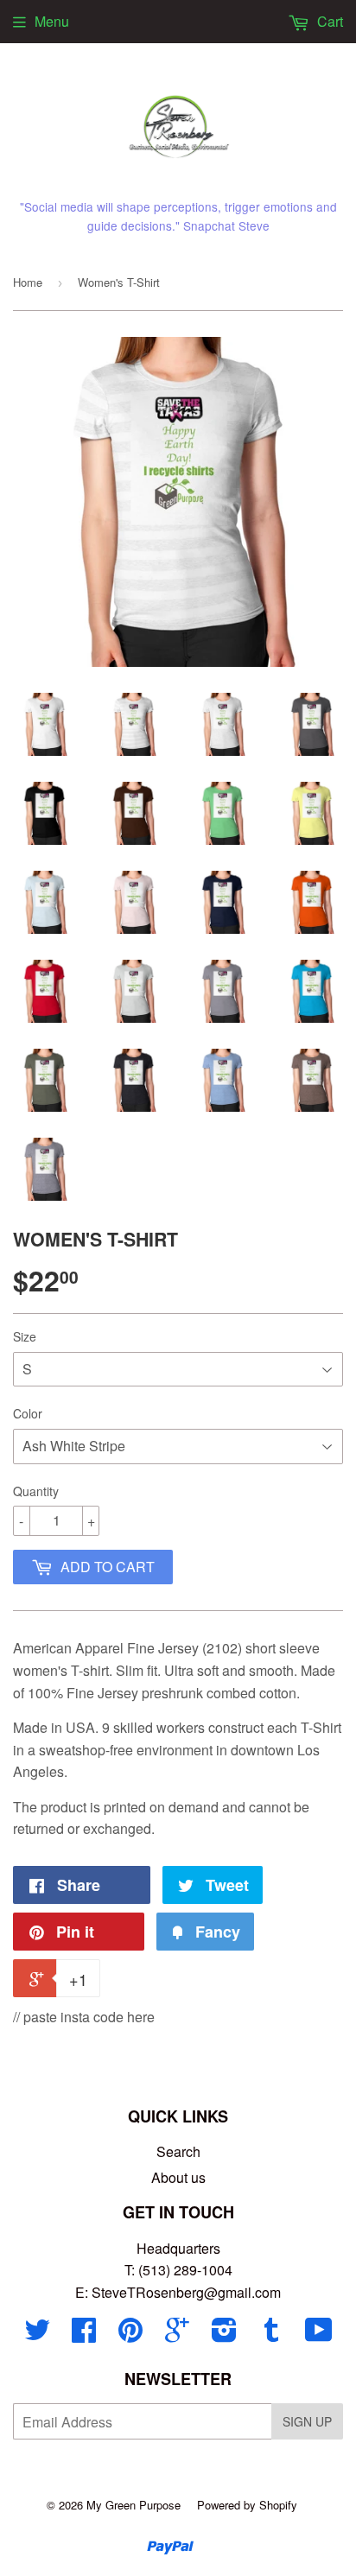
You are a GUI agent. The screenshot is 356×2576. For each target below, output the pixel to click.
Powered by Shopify (247, 2505)
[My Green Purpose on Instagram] (224, 2335)
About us (178, 2177)
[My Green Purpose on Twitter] (37, 2335)
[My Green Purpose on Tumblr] (271, 2335)
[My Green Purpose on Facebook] (84, 2335)
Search (178, 2151)
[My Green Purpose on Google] (177, 2335)
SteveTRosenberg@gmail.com (186, 2292)
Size (25, 1336)
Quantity (36, 1491)
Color (28, 1413)
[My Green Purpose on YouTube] (319, 2335)
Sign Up (307, 2421)
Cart (328, 21)
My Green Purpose (133, 2505)
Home (28, 282)
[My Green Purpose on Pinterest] (130, 2335)
